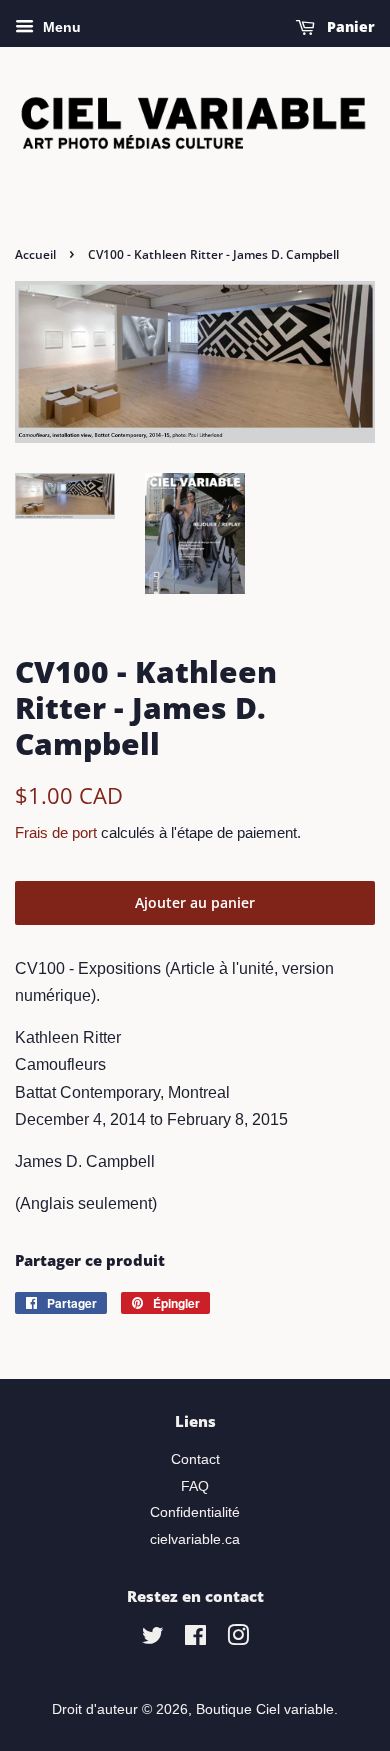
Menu (60, 27)
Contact (195, 1459)
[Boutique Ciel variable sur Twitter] (153, 1639)
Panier (349, 26)
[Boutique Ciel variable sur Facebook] (195, 1639)
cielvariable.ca (195, 1539)
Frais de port (56, 832)
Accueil (35, 254)
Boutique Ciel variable (265, 1709)
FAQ (195, 1486)
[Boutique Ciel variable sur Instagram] (238, 1639)
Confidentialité (195, 1512)
